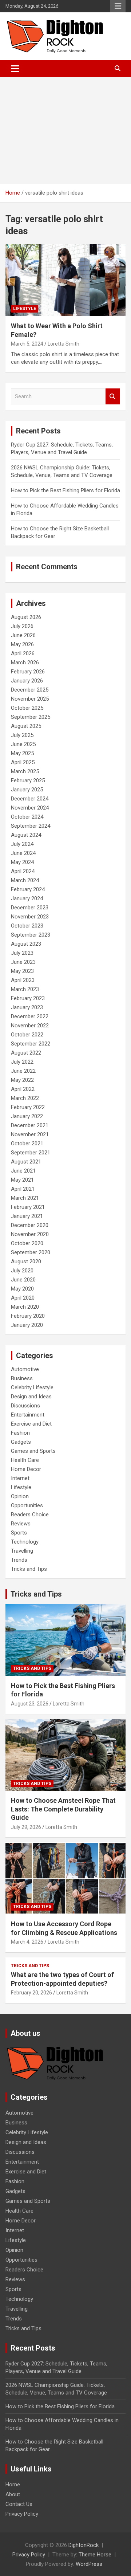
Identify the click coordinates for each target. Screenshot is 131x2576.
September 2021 (31, 1153)
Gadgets (21, 1442)
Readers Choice (30, 1515)
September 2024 (31, 826)
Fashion (20, 1433)
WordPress (89, 2564)
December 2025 (30, 690)
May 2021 (22, 1180)
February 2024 (28, 889)
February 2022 (28, 1107)
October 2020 (27, 1243)
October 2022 (27, 1035)
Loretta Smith (63, 344)
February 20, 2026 (31, 1993)
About (13, 2494)
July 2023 (22, 953)
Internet (20, 1478)
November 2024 (30, 808)
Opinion (20, 1496)
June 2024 (23, 853)
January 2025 (27, 790)
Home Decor (26, 1469)
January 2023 (27, 1007)
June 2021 (23, 1171)
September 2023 (31, 935)
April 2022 (23, 1089)
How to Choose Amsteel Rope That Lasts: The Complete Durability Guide (63, 1809)
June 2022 (23, 1071)
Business (22, 1378)
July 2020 (22, 1271)
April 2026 (23, 653)
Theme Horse (95, 2555)
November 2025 (30, 699)
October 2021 (27, 1144)
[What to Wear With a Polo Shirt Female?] (65, 280)
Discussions (25, 1406)
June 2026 (23, 635)
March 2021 (25, 1198)
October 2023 (27, 926)
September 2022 (31, 1044)
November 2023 (30, 917)
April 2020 (23, 1298)
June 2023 (23, 962)
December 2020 (30, 1225)
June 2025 (23, 744)
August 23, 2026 (30, 1704)
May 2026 (22, 644)
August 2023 (26, 944)
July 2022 (22, 1062)
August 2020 (26, 1261)
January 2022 (27, 1116)
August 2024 (26, 835)
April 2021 (23, 1189)
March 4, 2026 (27, 1942)
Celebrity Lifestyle (32, 1387)
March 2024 (25, 880)
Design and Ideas (31, 1397)
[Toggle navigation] (15, 69)
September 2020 (31, 1252)
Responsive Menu (118, 6)
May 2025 (22, 753)
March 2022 (25, 1098)
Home (13, 2485)
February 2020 (28, 1316)
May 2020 (22, 1289)
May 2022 (22, 1080)
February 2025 (28, 780)
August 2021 (26, 1162)
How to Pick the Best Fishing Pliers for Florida (65, 490)
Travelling (22, 1551)
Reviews (21, 1524)
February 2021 (28, 1207)
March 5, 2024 (27, 344)
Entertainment (28, 1415)
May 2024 (22, 862)
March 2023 (25, 989)
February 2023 (28, 998)
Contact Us (19, 2504)
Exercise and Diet (31, 1424)
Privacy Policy (22, 2514)
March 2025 (25, 771)
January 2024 (27, 898)
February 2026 (28, 672)
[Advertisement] (65, 130)
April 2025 (23, 762)
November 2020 (30, 1234)
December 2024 (30, 799)
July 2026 (22, 626)
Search (113, 397)
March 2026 (25, 663)
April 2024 (23, 871)
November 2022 (30, 1026)
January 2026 (27, 681)
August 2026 (26, 617)
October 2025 (27, 708)
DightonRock (84, 2545)
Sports (19, 1533)
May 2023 (22, 971)
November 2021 (30, 1134)
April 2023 (23, 980)
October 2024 (27, 817)
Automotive (25, 1369)
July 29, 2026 (26, 1827)
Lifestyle (25, 309)
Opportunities (27, 1505)
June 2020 (23, 1280)
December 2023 (30, 908)
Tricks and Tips (29, 1569)
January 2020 (27, 1325)
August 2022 (26, 1053)
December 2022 (30, 1016)
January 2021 (27, 1216)
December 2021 (30, 1125)
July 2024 (22, 844)
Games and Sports (33, 1451)
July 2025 (22, 735)
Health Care (25, 1460)
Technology (25, 1542)
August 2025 (26, 726)
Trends (19, 1560)
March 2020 (25, 1307)
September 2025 (31, 717)
